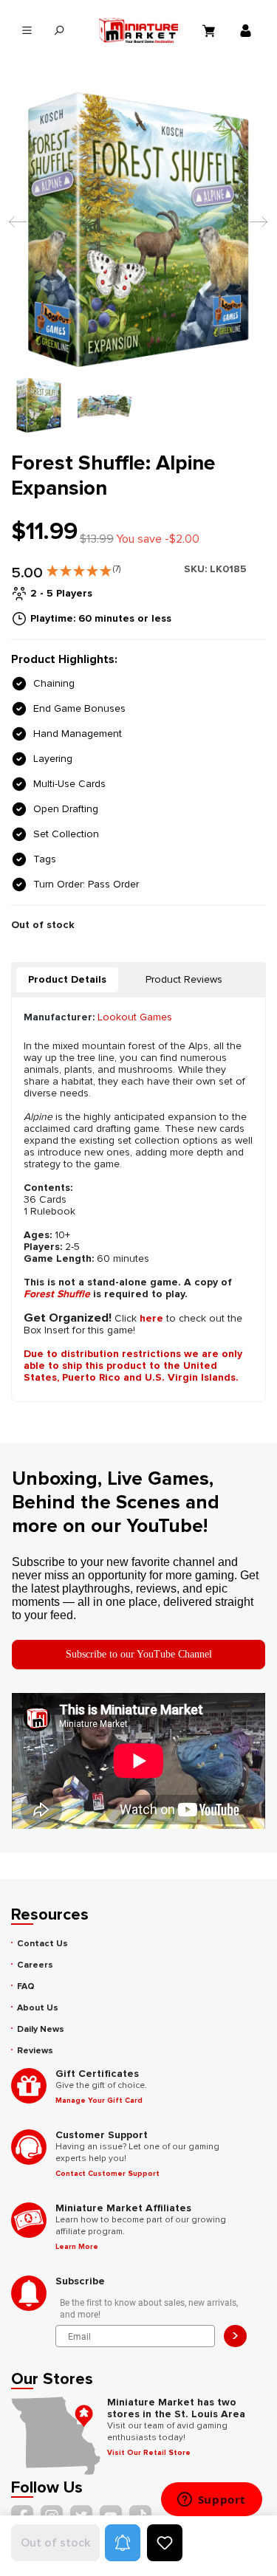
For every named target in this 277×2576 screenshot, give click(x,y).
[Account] (247, 30)
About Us (38, 2008)
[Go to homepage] (139, 30)
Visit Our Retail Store (149, 2453)
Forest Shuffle (57, 1294)
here (151, 1318)
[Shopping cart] (211, 30)
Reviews (35, 2051)
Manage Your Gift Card (99, 2101)
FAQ (26, 1986)
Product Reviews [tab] (184, 979)
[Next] (255, 229)
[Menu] (27, 31)
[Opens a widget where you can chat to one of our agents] (211, 2501)
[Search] (59, 31)
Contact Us (42, 1944)
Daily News (41, 2029)
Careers (35, 1965)
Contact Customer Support (107, 2174)
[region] (138, 261)
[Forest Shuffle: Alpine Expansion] (138, 229)
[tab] (67, 980)
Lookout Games (135, 1017)
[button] (83, 568)
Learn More (77, 2247)
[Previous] (14, 229)
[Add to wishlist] (165, 2543)
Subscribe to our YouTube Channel (139, 1654)
